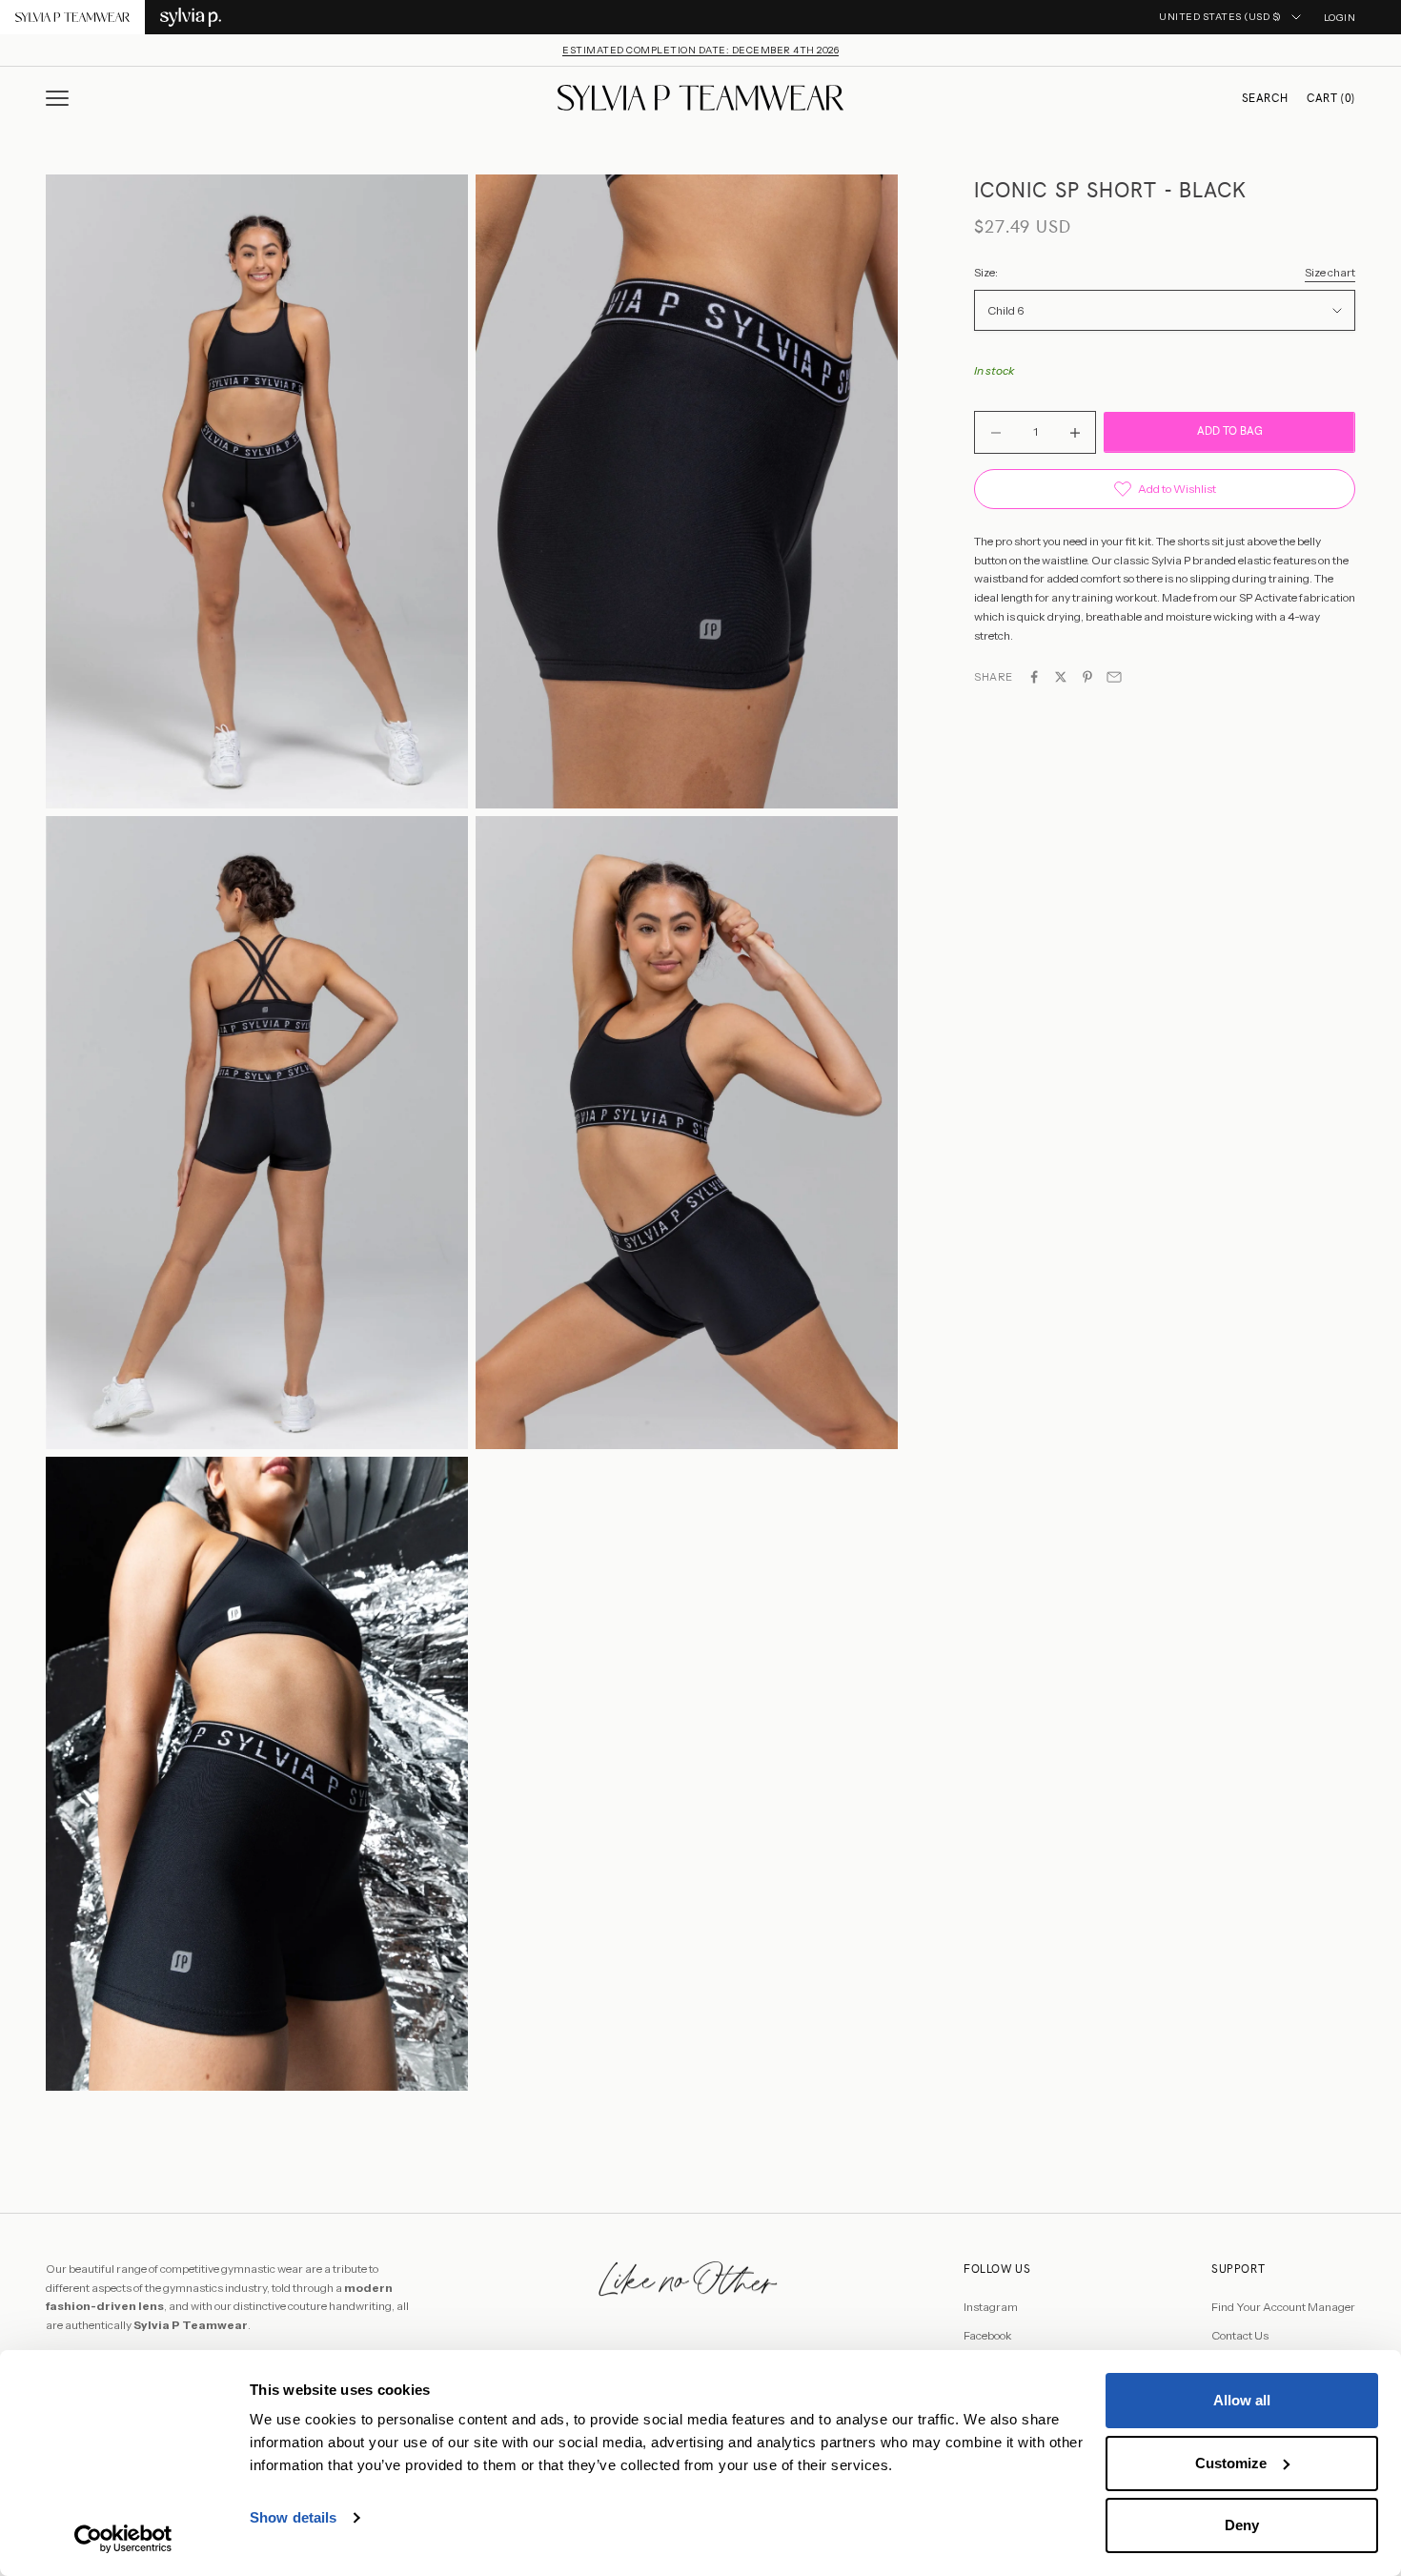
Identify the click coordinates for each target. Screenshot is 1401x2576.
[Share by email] (1114, 677)
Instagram (991, 2307)
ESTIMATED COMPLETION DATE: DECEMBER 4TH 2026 (700, 50)
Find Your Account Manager (1283, 2307)
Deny (1242, 2525)
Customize (1231, 2463)
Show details (293, 2517)
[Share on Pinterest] (1087, 677)
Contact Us (1240, 2335)
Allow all (1242, 2400)
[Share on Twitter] (1061, 677)
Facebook (988, 2335)
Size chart (1330, 273)
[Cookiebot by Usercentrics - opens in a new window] (123, 2539)
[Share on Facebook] (1034, 677)
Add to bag (1230, 432)
